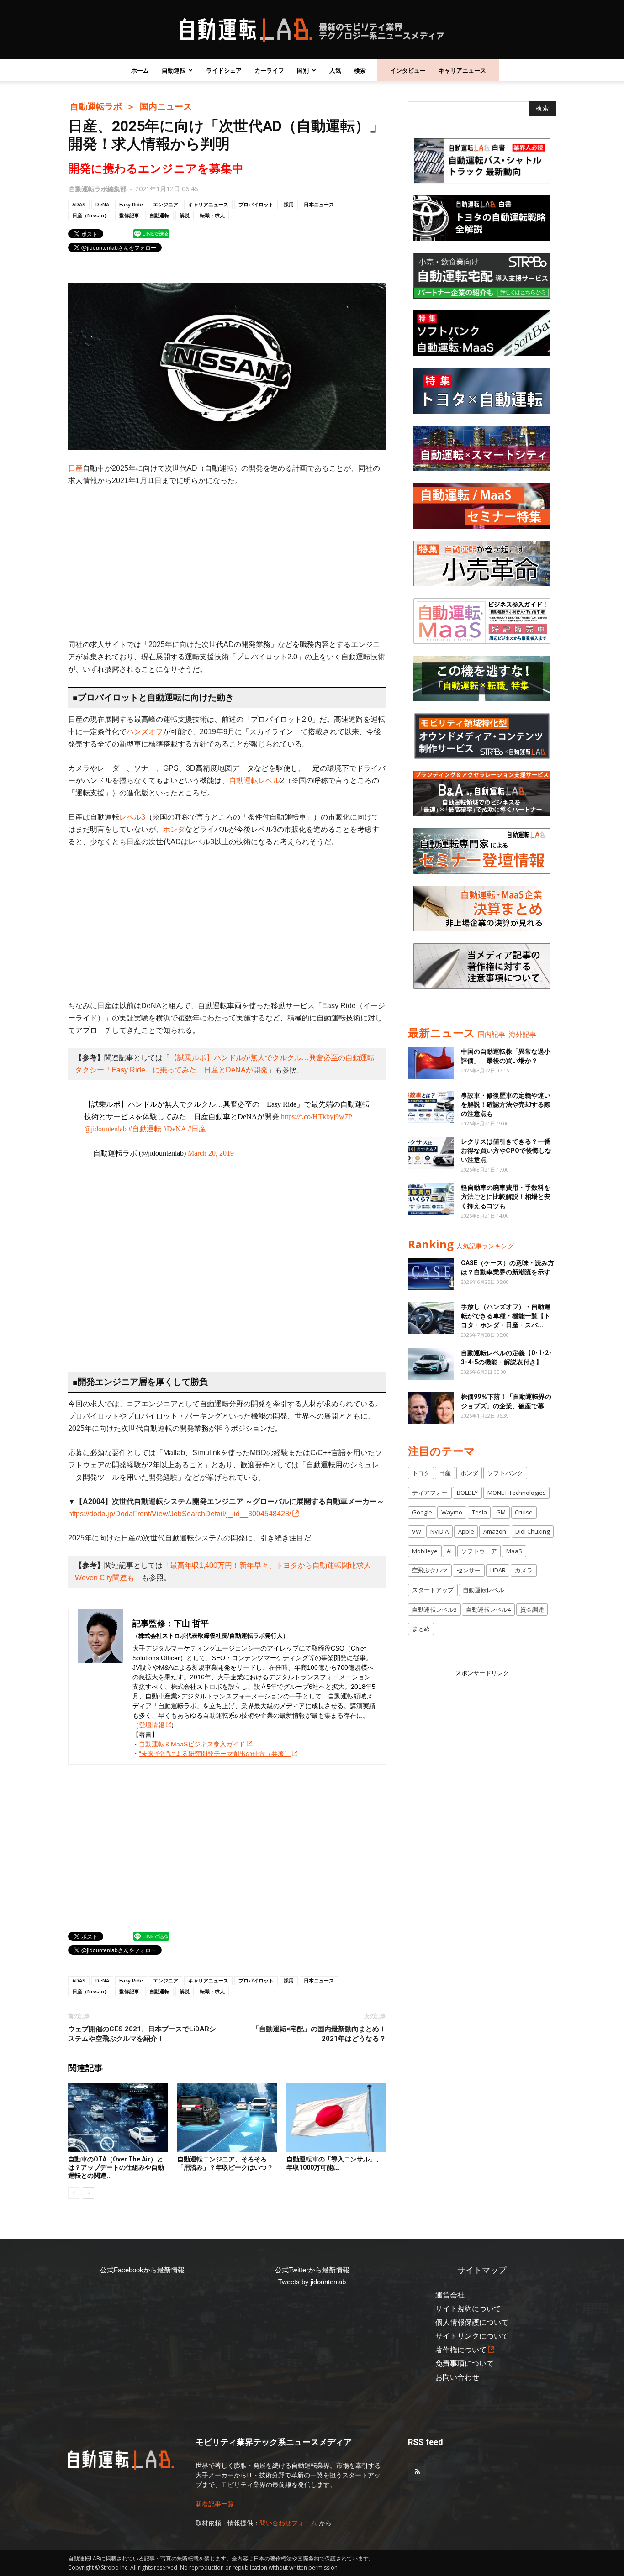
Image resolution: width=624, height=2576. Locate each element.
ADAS (79, 204)
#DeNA (175, 1129)
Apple (466, 1531)
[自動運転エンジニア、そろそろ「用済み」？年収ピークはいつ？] (227, 2118)
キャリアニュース (462, 70)
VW (417, 1531)
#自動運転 (145, 1129)
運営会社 (450, 2295)
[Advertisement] (227, 563)
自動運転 (174, 70)
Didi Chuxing (532, 1531)
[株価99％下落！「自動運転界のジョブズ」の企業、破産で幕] (431, 1408)
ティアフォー (430, 1493)
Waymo (452, 1512)
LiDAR (498, 1570)
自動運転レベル (254, 781)
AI (449, 1551)
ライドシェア (224, 70)
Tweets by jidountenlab (312, 2282)
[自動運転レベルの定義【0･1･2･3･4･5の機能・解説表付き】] (431, 1364)
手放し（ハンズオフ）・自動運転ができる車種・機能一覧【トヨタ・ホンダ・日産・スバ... (506, 1316)
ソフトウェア (479, 1551)
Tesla (479, 1512)
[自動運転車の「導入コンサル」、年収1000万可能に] (336, 2118)
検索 (360, 70)
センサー (469, 1570)
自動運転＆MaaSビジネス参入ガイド (192, 1744)
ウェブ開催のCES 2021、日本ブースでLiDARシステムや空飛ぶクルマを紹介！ (142, 2034)
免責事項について (465, 2363)
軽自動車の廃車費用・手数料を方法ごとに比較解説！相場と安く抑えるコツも (506, 1197)
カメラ (524, 1570)
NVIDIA (439, 1531)
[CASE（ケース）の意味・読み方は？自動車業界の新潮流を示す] (431, 1274)
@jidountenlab (105, 1129)
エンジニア (166, 204)
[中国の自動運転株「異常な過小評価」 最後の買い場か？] (431, 1063)
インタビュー (408, 70)
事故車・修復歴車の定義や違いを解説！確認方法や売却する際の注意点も (506, 1104)
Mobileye (425, 1551)
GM (501, 1512)
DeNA (102, 204)
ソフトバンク (505, 1473)
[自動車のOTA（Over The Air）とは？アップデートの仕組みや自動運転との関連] (118, 2118)
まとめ (421, 1629)
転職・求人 (212, 215)
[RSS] (417, 2472)
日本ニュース (319, 204)
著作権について (461, 2350)
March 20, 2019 (211, 1153)
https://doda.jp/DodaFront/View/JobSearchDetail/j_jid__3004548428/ (180, 1514)
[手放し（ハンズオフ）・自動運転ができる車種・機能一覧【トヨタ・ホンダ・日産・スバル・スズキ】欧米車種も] (431, 1318)
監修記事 (129, 215)
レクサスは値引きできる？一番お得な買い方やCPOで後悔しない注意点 (506, 1151)
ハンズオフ (145, 732)
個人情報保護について (472, 2322)
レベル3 (132, 817)
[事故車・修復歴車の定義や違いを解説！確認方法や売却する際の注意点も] (431, 1107)
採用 (289, 204)
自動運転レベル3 (434, 1609)
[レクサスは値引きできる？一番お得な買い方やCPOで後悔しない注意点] (431, 1153)
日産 (75, 468)
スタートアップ (433, 1590)
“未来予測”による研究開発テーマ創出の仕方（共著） (215, 1754)
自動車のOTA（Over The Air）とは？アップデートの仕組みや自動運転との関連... (116, 2167)
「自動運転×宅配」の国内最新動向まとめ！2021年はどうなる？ (319, 2034)
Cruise (524, 1512)
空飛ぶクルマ (430, 1570)
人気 (335, 70)
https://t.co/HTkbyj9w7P (316, 1117)
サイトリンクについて (472, 2336)
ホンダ (174, 829)
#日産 (197, 1129)
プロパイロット (256, 204)
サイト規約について (468, 2309)
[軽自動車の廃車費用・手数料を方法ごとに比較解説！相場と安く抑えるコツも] (431, 1199)
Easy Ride (131, 204)
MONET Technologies (517, 1493)
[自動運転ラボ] (312, 30)
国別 (303, 70)
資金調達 (532, 1609)
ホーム (140, 70)
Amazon (495, 1531)
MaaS (514, 1551)
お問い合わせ (457, 2377)
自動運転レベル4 (488, 1609)
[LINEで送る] (151, 233)
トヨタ (421, 1473)
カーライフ (269, 70)
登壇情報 (152, 1725)
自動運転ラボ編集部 (98, 189)
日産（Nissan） (91, 215)
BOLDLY (467, 1493)
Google (422, 1512)
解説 (185, 215)
